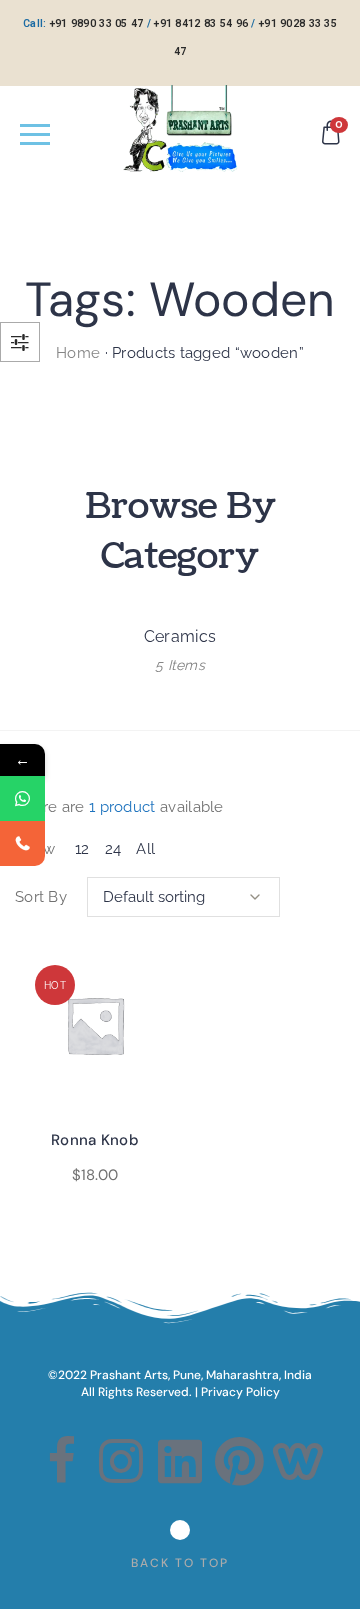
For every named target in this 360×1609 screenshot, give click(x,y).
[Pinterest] (239, 1461)
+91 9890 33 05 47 (97, 23)
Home (78, 353)
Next (335, 646)
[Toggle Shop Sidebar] (20, 342)
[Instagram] (121, 1461)
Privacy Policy (240, 1392)
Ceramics (180, 636)
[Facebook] (61, 1461)
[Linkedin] (180, 1461)
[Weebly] (299, 1461)
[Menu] (35, 134)
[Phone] (22, 843)
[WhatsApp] (22, 798)
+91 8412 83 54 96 (201, 23)
